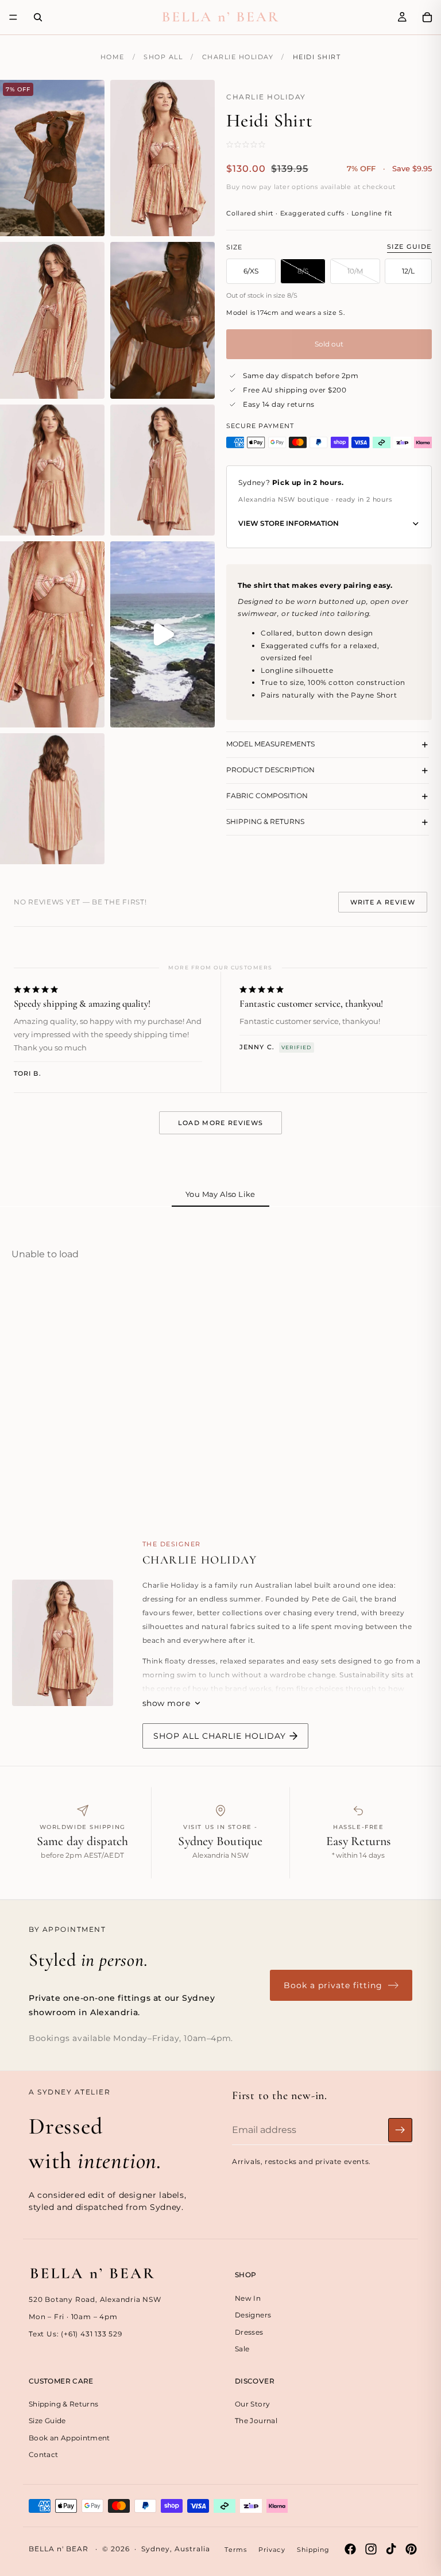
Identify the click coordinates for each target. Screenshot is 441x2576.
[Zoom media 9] (52, 799)
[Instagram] (371, 2549)
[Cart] (427, 17)
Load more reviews (220, 1123)
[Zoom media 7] (52, 634)
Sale (242, 2348)
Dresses (249, 2332)
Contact (44, 2454)
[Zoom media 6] (163, 470)
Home (113, 57)
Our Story (252, 2404)
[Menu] (13, 17)
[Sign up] (400, 2130)
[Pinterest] (411, 2549)
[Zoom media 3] (52, 320)
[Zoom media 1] (52, 158)
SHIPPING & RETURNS (265, 821)
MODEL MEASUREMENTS (270, 744)
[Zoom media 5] (52, 470)
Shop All (163, 57)
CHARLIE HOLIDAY (238, 57)
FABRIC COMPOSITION (267, 796)
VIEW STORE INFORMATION (289, 523)
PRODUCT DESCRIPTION (270, 770)
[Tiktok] (391, 2549)
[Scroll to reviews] (261, 144)
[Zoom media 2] (163, 158)
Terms (236, 2550)
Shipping (314, 2550)
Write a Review (383, 902)
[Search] (38, 17)
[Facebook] (350, 2549)
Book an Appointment (69, 2437)
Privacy (272, 2550)
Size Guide (409, 247)
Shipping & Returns (63, 2404)
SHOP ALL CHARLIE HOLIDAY (220, 1736)
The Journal (256, 2421)
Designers (253, 2315)
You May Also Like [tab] (220, 1194)
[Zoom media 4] (163, 320)
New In (248, 2298)
